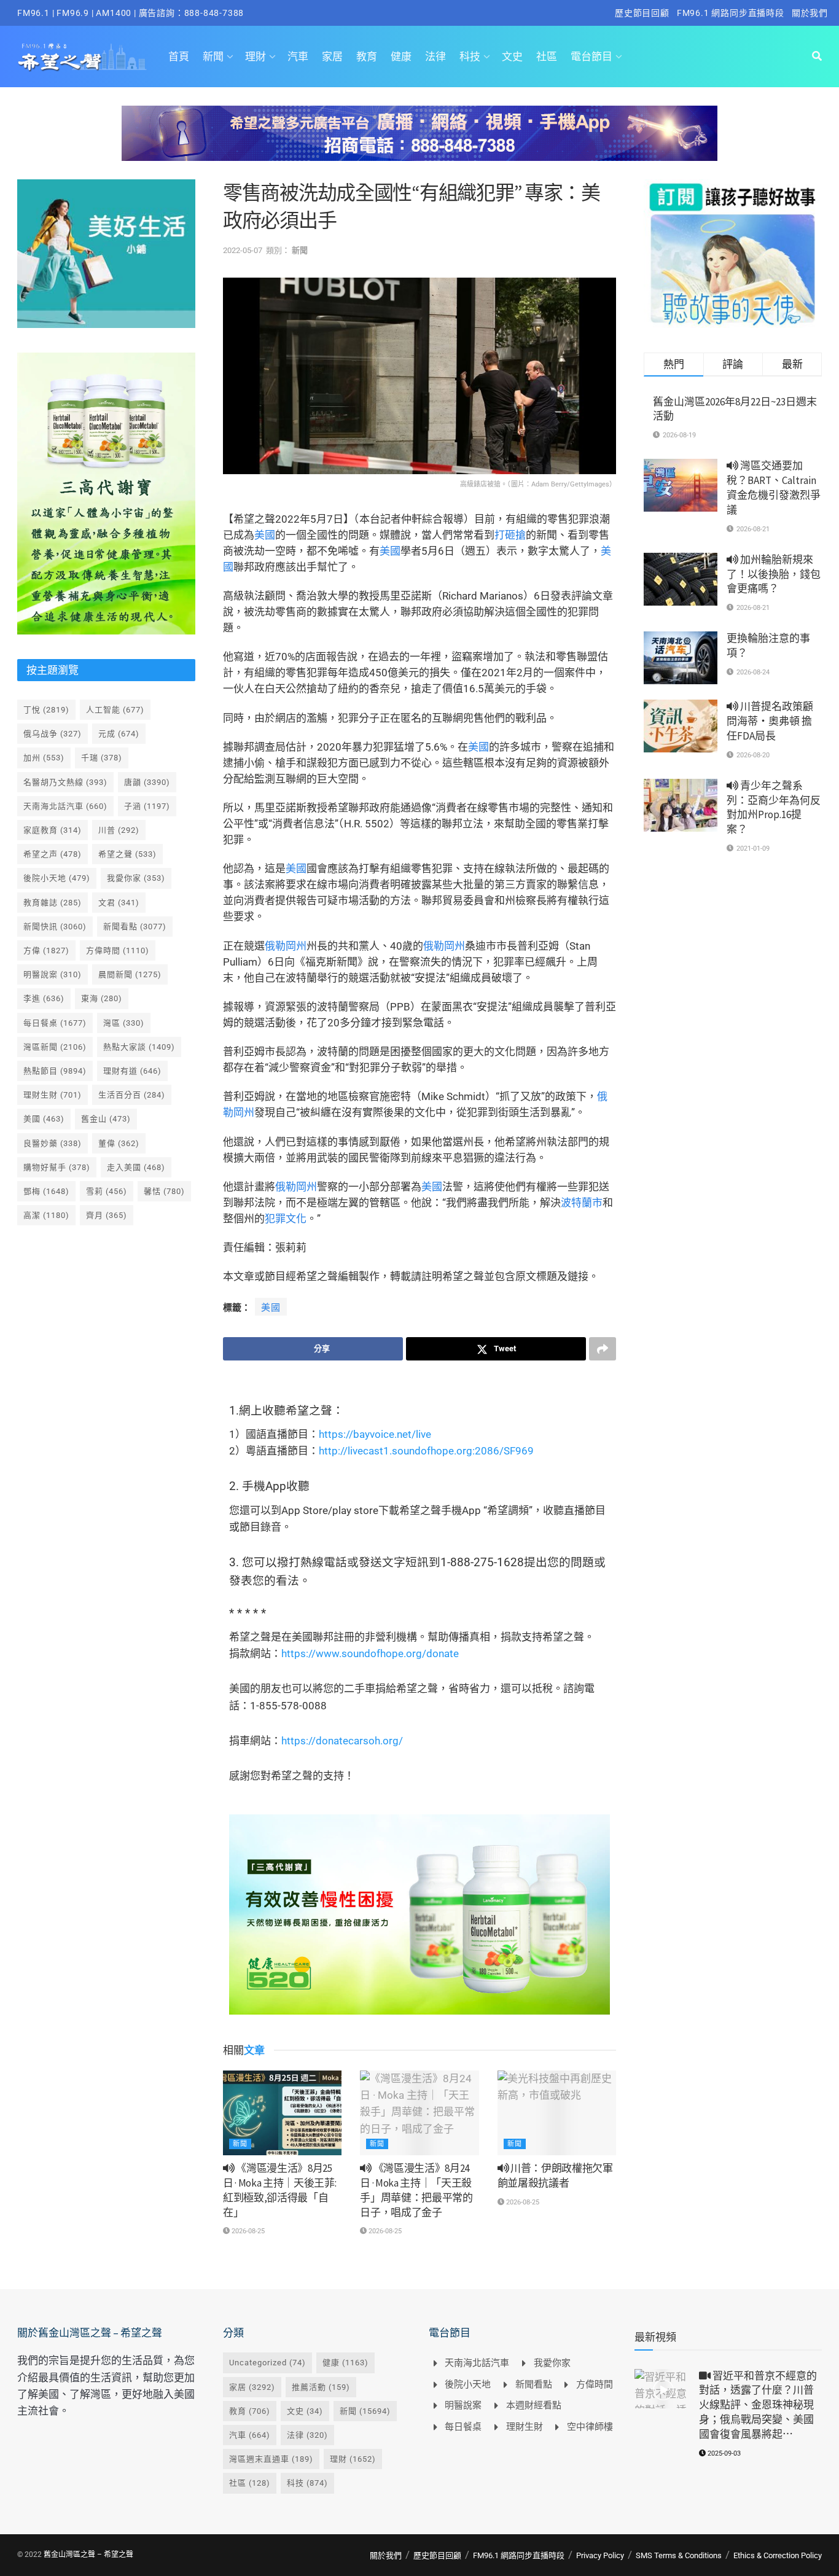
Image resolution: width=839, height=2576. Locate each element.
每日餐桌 (55, 1023)
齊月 (107, 1215)
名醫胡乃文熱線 (65, 782)
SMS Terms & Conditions (679, 2555)
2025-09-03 (723, 2453)
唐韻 (147, 782)
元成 (119, 734)
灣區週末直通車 (271, 2459)
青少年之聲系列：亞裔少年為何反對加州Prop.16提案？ (774, 807)
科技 (470, 57)
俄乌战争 (53, 734)
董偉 (119, 1143)
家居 (332, 57)
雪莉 (107, 1191)
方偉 (46, 950)
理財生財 (53, 1095)
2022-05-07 (243, 250)
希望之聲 (127, 854)
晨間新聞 (130, 974)
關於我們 (810, 13)
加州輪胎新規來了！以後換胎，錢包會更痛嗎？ (774, 574)
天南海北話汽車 (65, 806)
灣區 (124, 1023)
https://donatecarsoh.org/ (342, 1741)
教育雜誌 (53, 903)
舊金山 (106, 1119)
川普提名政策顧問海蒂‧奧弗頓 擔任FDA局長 (770, 721)
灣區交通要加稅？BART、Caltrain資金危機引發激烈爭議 (774, 487)
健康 (401, 57)
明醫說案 (53, 974)
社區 (547, 57)
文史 (512, 57)
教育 (367, 57)
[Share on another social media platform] (603, 1349)
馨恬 (164, 1191)
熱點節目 (55, 1071)
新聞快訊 (55, 927)
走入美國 (136, 1167)
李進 (44, 998)
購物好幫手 (57, 1167)
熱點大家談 (139, 1047)
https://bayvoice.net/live (375, 1434)
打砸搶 (510, 535)
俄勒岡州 (286, 946)
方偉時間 (118, 950)
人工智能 (115, 710)
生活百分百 (132, 1095)
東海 (102, 998)
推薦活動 (321, 2387)
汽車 (298, 57)
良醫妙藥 (53, 1143)
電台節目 (591, 57)
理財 (256, 57)
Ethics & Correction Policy (778, 2555)
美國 (265, 535)
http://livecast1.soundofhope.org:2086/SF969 (426, 1451)
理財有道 (132, 1071)
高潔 (46, 1215)
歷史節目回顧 (642, 13)
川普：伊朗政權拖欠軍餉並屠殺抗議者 (555, 2176)
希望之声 (53, 854)
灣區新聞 (55, 1047)
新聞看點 (135, 927)
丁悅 (46, 710)
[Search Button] (817, 57)
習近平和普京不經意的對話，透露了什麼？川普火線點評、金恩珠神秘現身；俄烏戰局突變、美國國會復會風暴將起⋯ (758, 2405)
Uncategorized (267, 2363)
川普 (119, 830)
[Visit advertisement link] (419, 142)
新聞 (213, 57)
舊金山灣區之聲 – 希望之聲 (88, 2555)
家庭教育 (53, 830)
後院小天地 (57, 878)
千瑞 (102, 758)
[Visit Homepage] (82, 57)
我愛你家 (136, 878)
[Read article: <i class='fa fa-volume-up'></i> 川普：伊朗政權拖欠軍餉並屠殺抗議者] (557, 2113)
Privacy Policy (600, 2555)
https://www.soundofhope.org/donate (370, 1653)
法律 (435, 57)
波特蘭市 (582, 1203)
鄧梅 (46, 1191)
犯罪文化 (286, 1219)
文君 (119, 903)
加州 (44, 758)
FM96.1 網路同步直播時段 (731, 13)
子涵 (147, 806)
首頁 (179, 57)
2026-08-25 (247, 2231)
